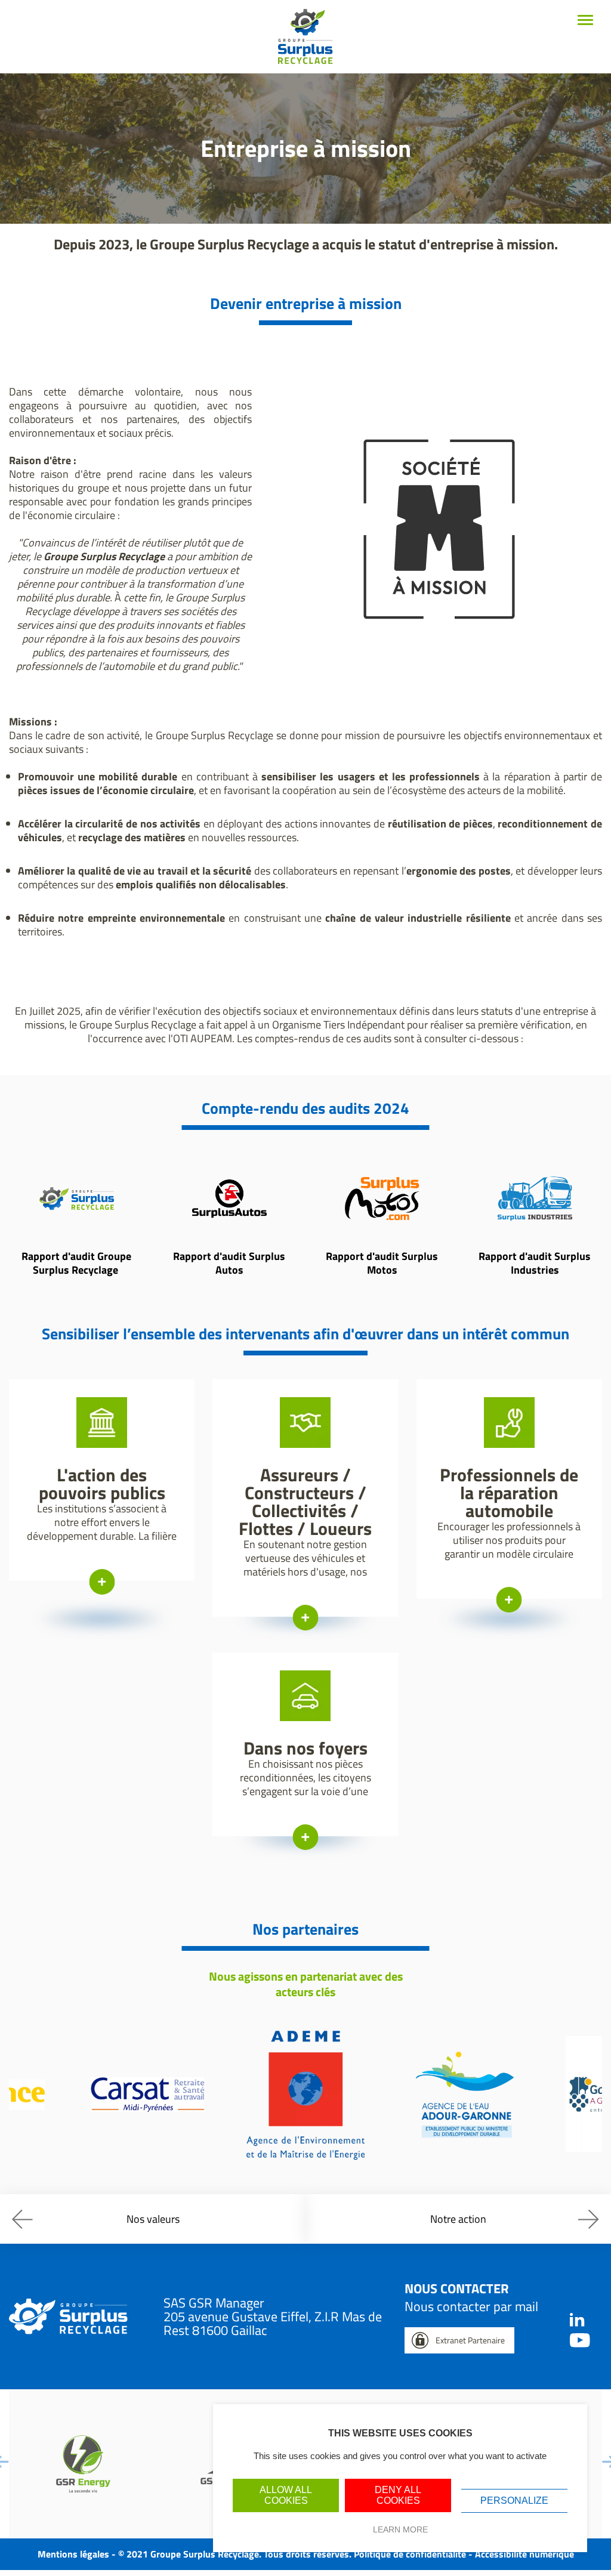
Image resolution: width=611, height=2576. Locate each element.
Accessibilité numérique (524, 2554)
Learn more (400, 2529)
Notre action (458, 2219)
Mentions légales (73, 2554)
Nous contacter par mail (471, 2306)
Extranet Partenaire (470, 2340)
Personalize (514, 2501)
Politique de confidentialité (410, 2554)
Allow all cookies (286, 2495)
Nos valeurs (153, 2219)
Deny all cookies (398, 2495)
